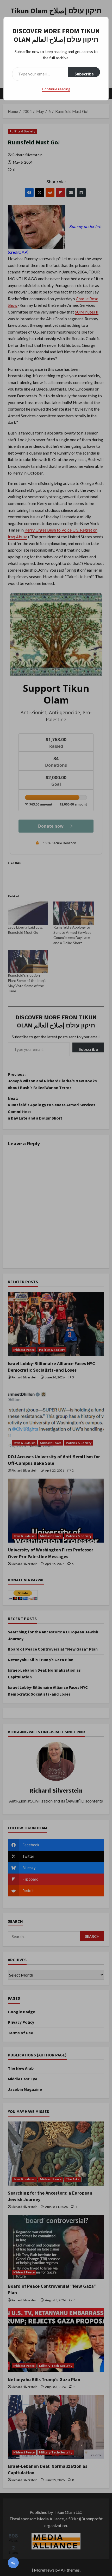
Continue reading (56, 89)
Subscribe (84, 74)
